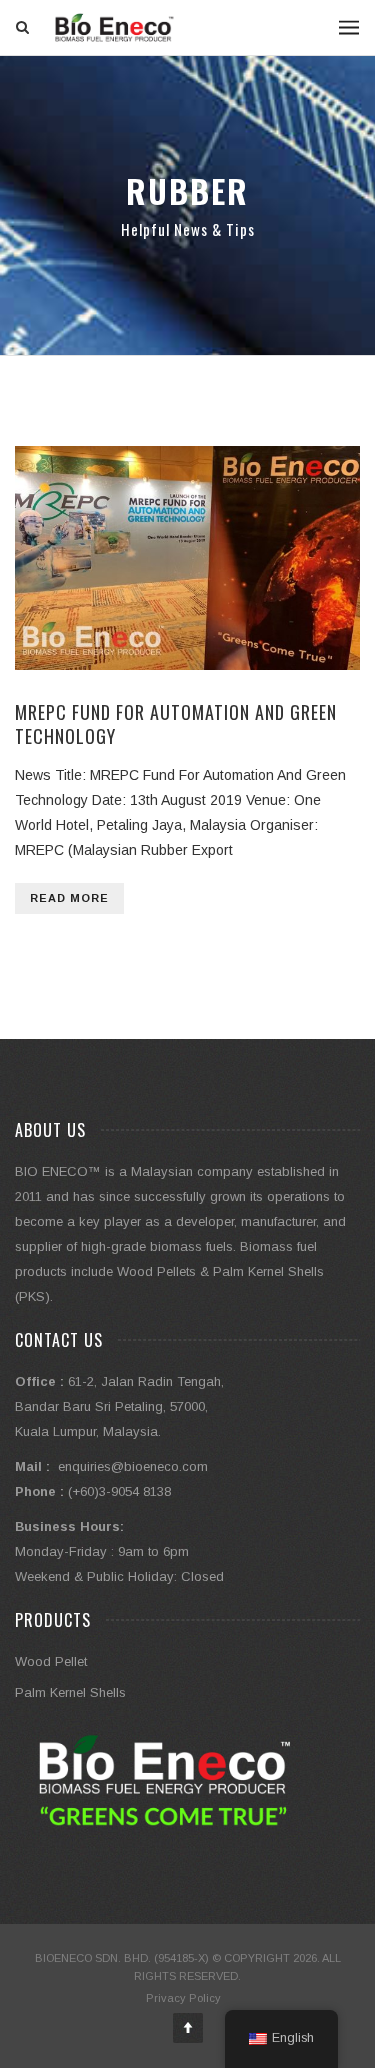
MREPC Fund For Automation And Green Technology (176, 724)
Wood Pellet (51, 1661)
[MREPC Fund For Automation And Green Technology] (187, 558)
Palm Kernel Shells (70, 1692)
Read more (69, 898)
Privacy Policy (183, 1998)
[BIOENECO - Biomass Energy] (115, 27)
